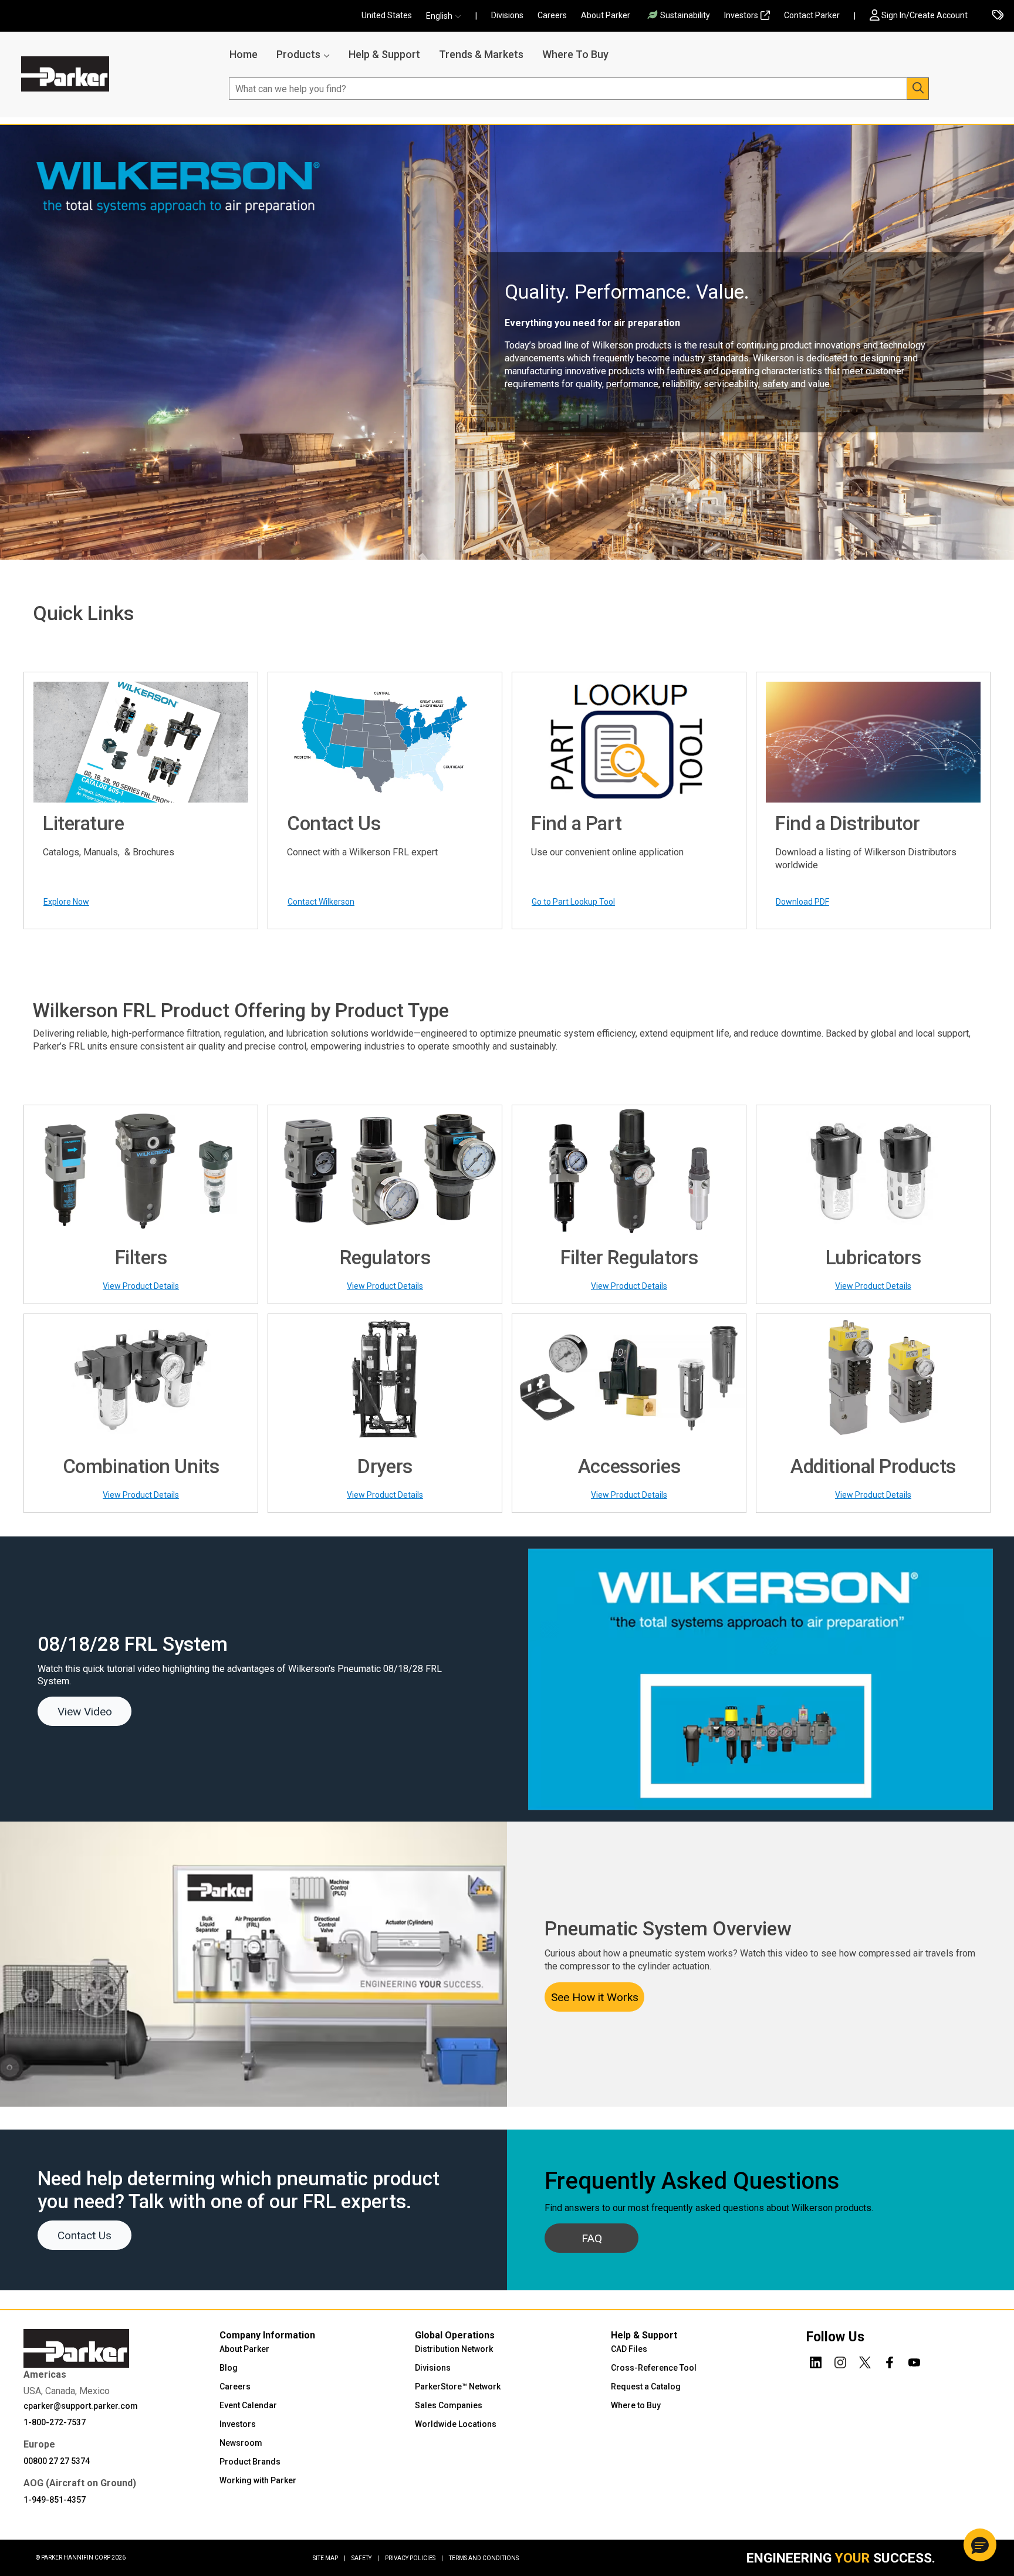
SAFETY (365, 2558)
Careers (552, 15)
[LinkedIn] (816, 2361)
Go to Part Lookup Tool (573, 902)
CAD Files (629, 2349)
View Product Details (141, 1286)
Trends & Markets (481, 54)
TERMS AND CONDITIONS (484, 2558)
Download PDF (802, 902)
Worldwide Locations (456, 2424)
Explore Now (66, 902)
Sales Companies (449, 2405)
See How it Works (595, 1997)
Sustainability (685, 15)
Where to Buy (636, 2405)
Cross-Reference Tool (654, 2368)
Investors (741, 15)
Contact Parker (812, 15)
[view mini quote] (998, 16)
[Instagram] (840, 2361)
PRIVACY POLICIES (414, 2558)
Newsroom (241, 2443)
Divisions (507, 15)
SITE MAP (329, 2558)
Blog (229, 2368)
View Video (85, 1712)
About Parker (606, 15)
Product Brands (250, 2462)
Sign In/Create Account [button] (925, 15)
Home (244, 54)
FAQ (592, 2238)
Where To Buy (575, 54)
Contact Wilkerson (321, 902)
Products (298, 54)
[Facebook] (890, 2361)
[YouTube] (914, 2361)
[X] (865, 2361)
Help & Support (384, 54)
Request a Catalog (646, 2387)
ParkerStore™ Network (458, 2387)
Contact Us (84, 2235)
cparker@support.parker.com (81, 2406)
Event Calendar (248, 2405)
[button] (447, 16)
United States (387, 15)
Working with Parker (258, 2480)
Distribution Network (454, 2349)
